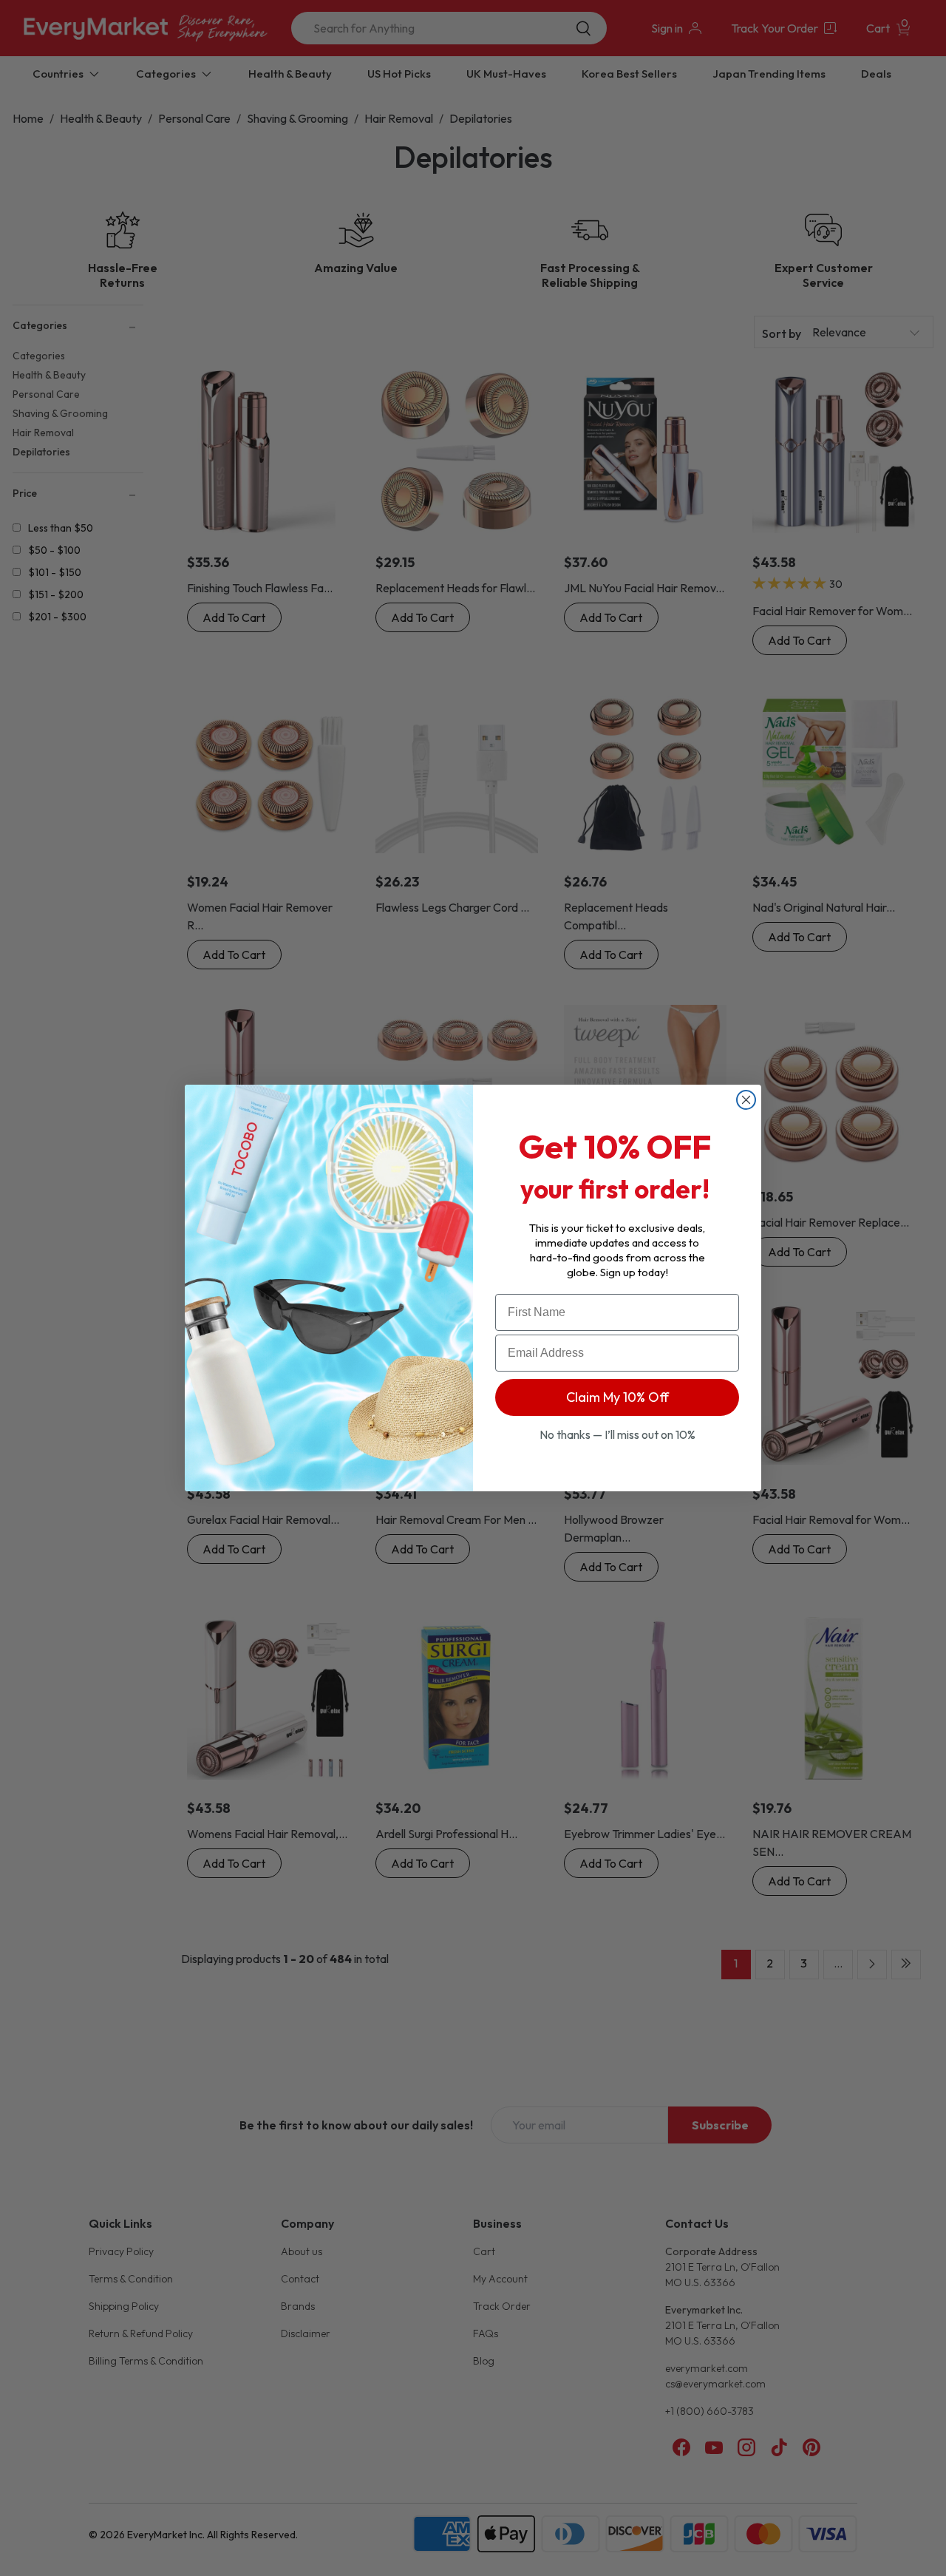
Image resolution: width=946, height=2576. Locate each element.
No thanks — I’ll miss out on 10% (617, 1434)
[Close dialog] (746, 1100)
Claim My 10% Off (617, 1397)
